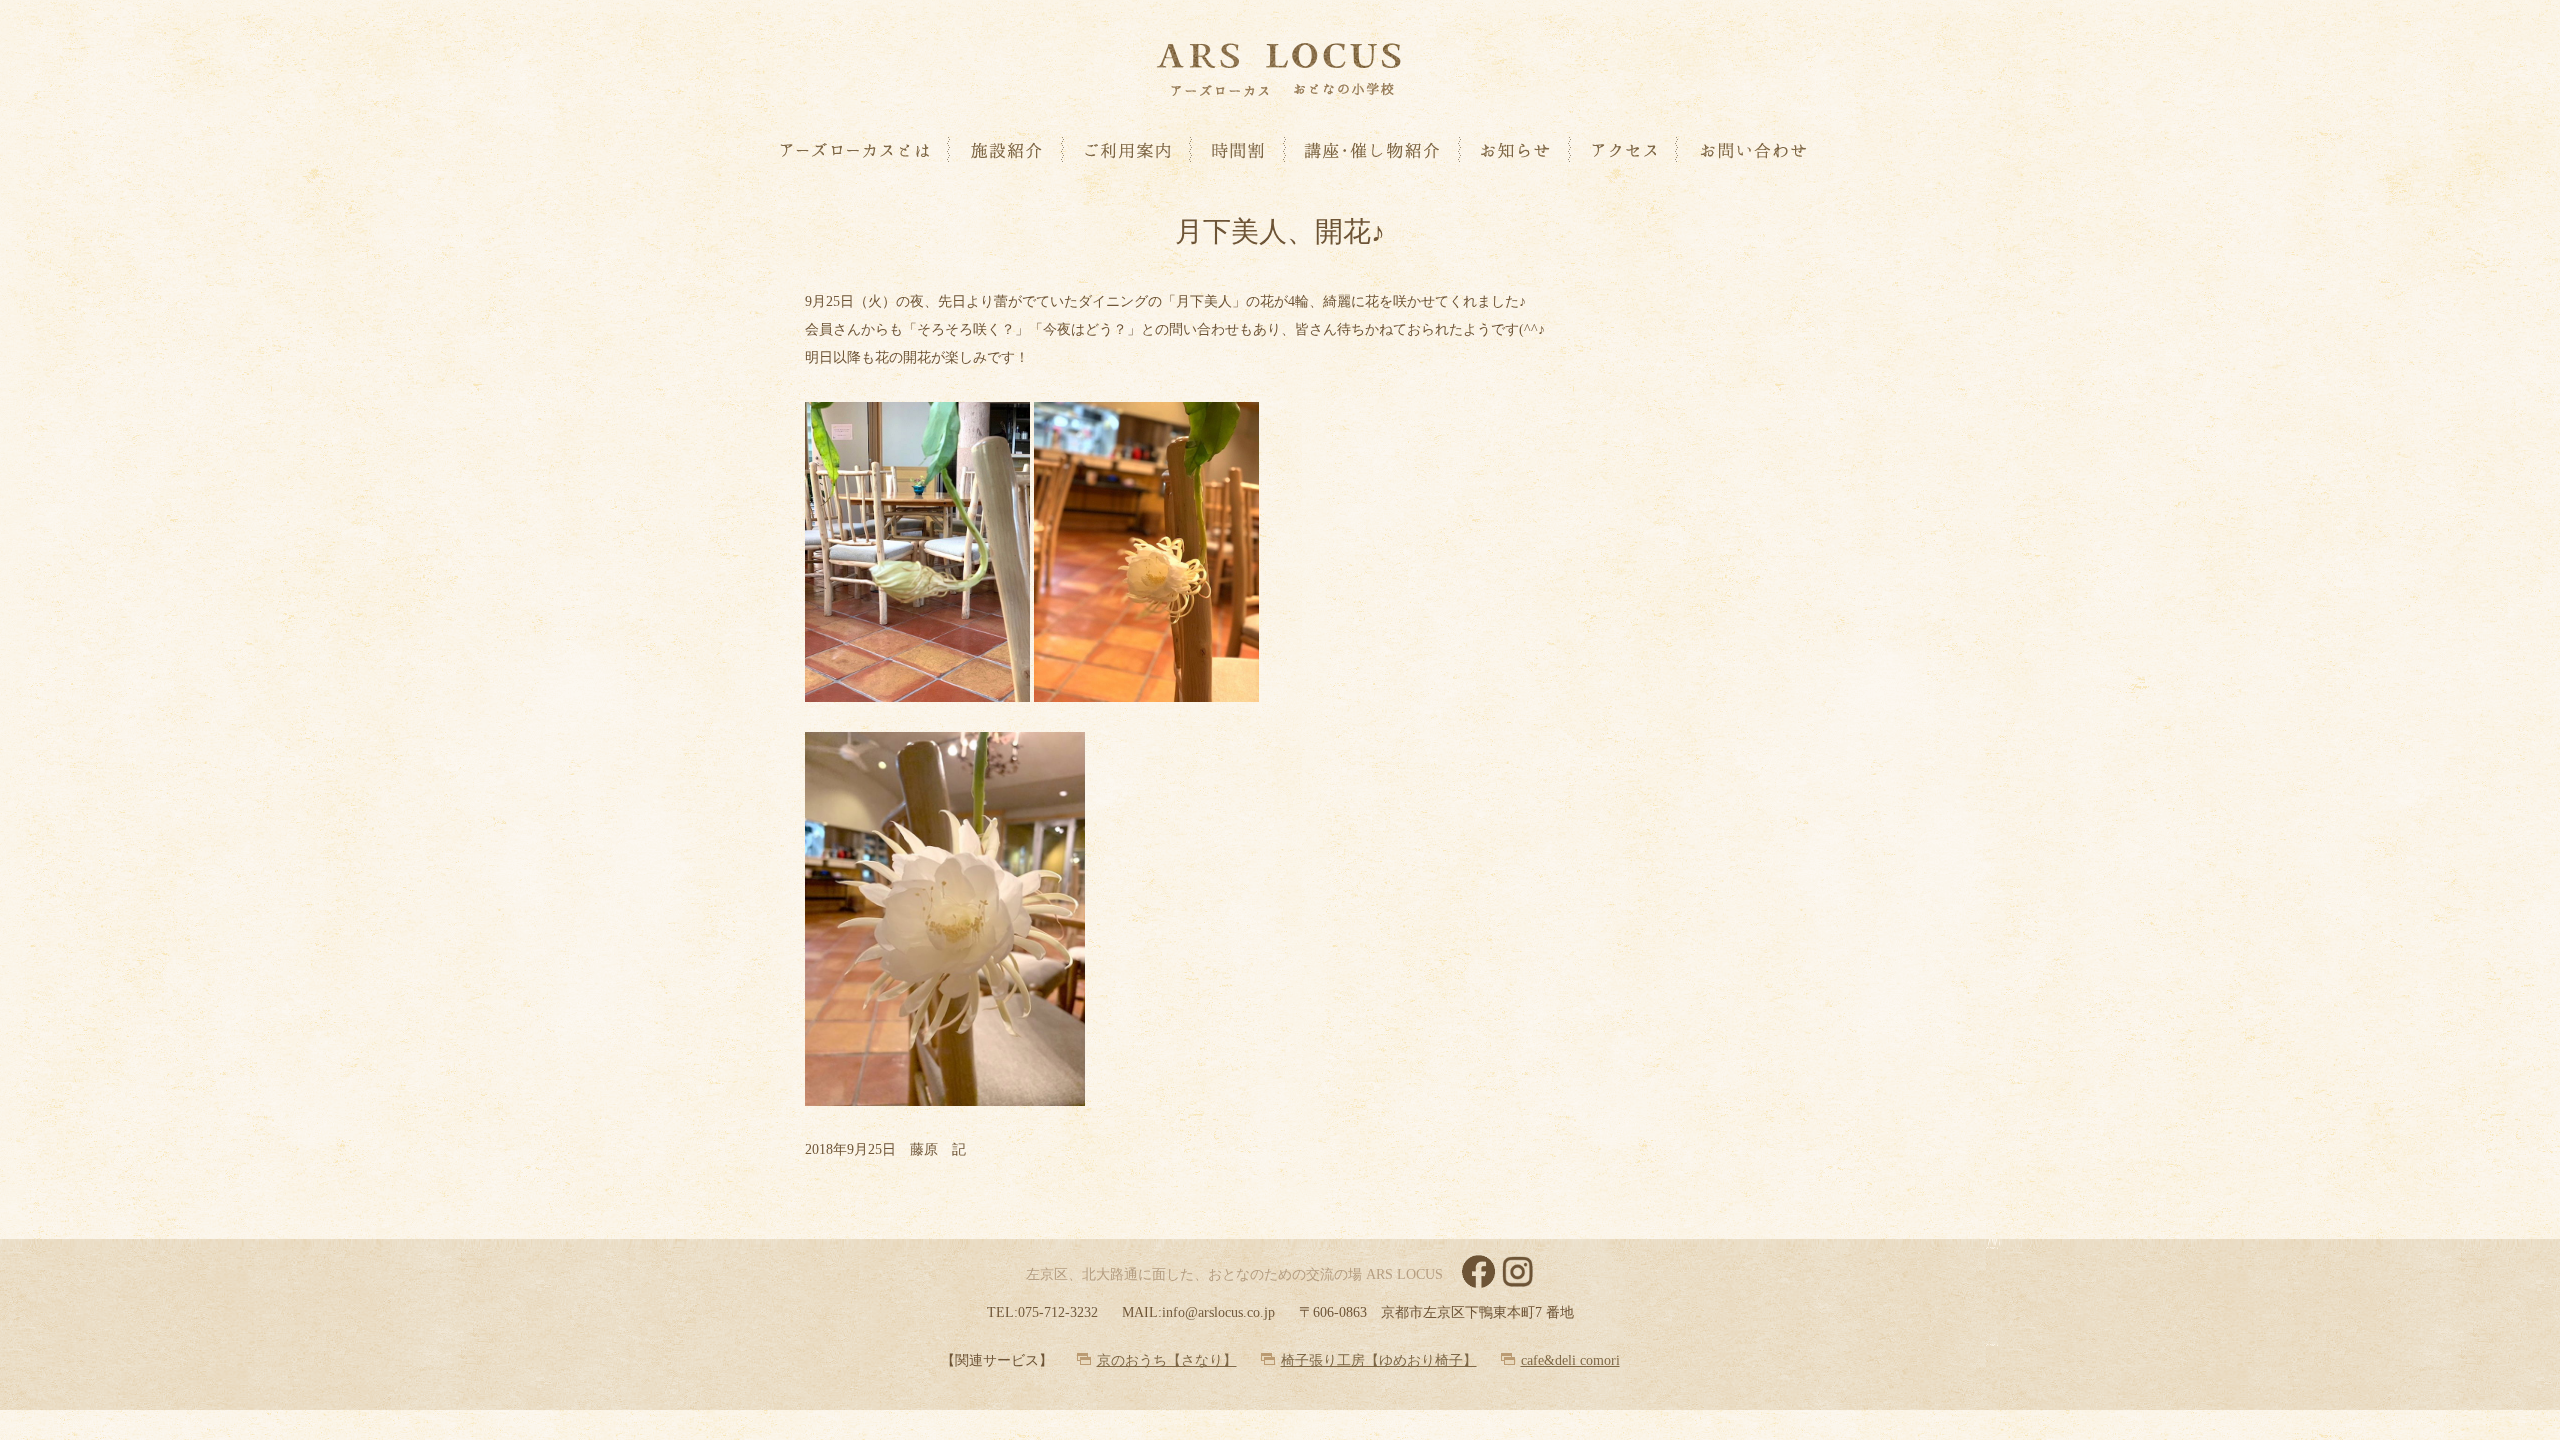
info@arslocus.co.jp (1218, 1312)
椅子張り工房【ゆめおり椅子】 (1379, 1360)
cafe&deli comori (1570, 1360)
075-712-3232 (1058, 1312)
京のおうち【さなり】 (1167, 1360)
